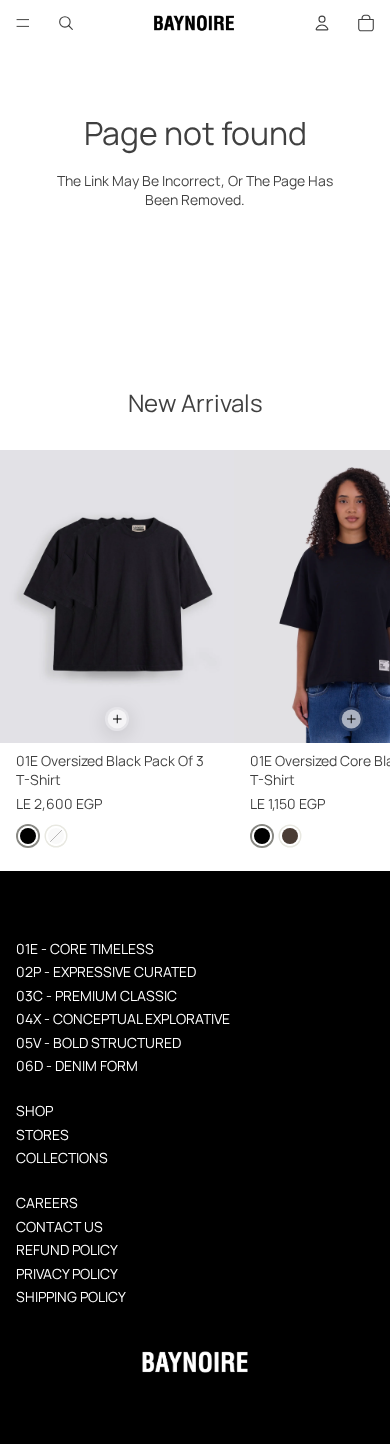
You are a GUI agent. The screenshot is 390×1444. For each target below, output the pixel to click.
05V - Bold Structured (98, 1042)
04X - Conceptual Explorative (123, 1018)
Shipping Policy (71, 1296)
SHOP (34, 1110)
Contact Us (59, 1226)
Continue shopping (195, 266)
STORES (42, 1134)
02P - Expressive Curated (106, 971)
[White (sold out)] (56, 837)
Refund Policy (67, 1249)
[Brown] (290, 837)
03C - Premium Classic (96, 995)
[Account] (322, 23)
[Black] (28, 837)
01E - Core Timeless (85, 948)
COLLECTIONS (62, 1157)
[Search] (66, 23)
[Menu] (23, 23)
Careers (47, 1202)
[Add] (117, 719)
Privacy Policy (67, 1273)
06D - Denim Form (77, 1065)
